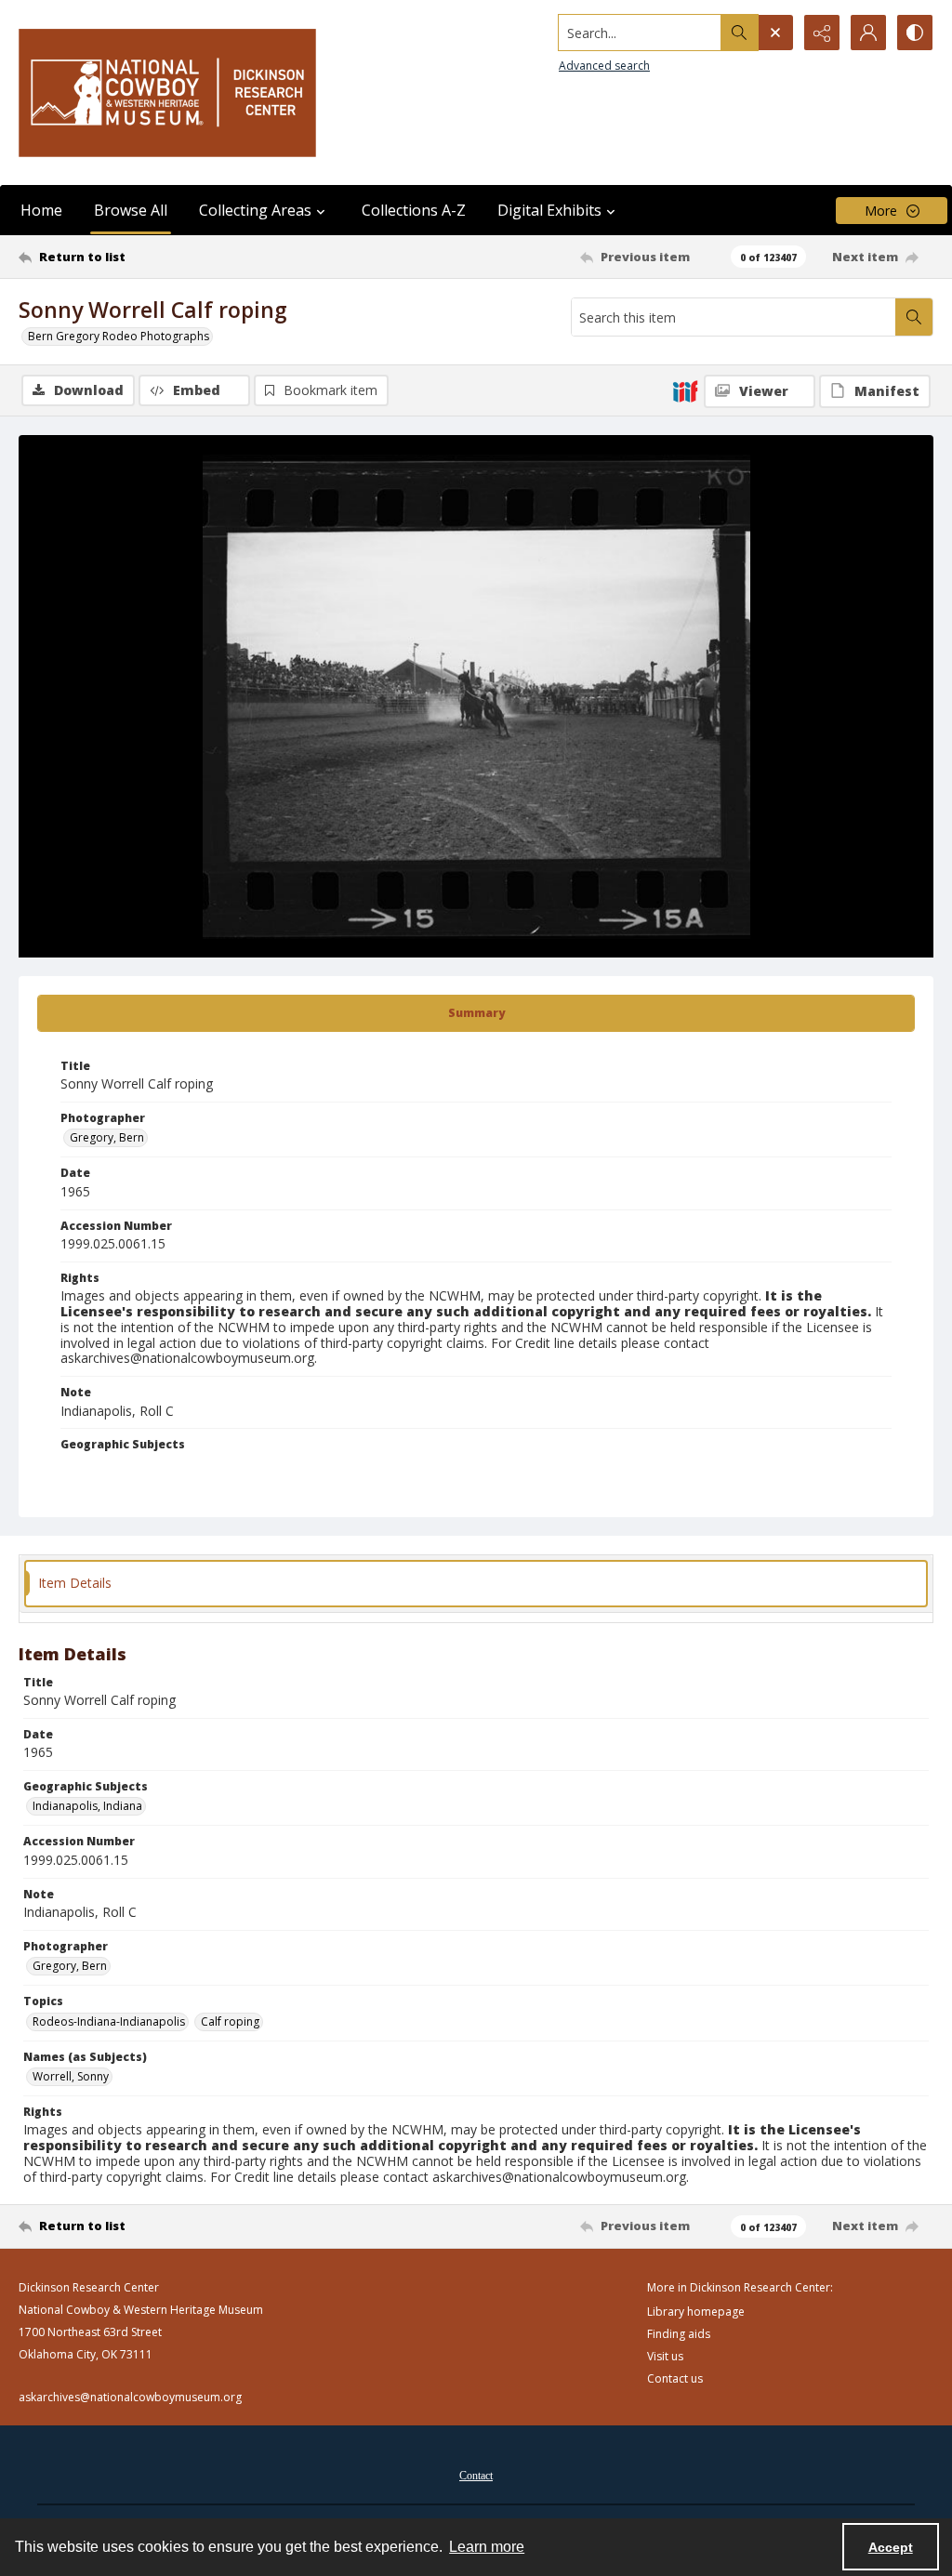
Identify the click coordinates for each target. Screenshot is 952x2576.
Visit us (665, 2356)
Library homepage (696, 2312)
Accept (891, 2547)
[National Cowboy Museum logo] (167, 92)
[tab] (476, 1013)
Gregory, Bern (107, 1137)
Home (41, 210)
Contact (476, 2476)
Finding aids (679, 2334)
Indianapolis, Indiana (87, 1806)
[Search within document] (914, 317)
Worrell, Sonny (71, 2076)
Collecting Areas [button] (255, 210)
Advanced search (604, 66)
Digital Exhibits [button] (549, 210)
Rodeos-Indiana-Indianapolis (109, 2021)
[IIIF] (685, 390)
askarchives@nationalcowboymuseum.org (130, 2397)
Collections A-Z (414, 210)
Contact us (675, 2378)
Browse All (131, 210)
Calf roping (230, 2021)
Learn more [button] (487, 2547)
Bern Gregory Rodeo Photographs (119, 336)
